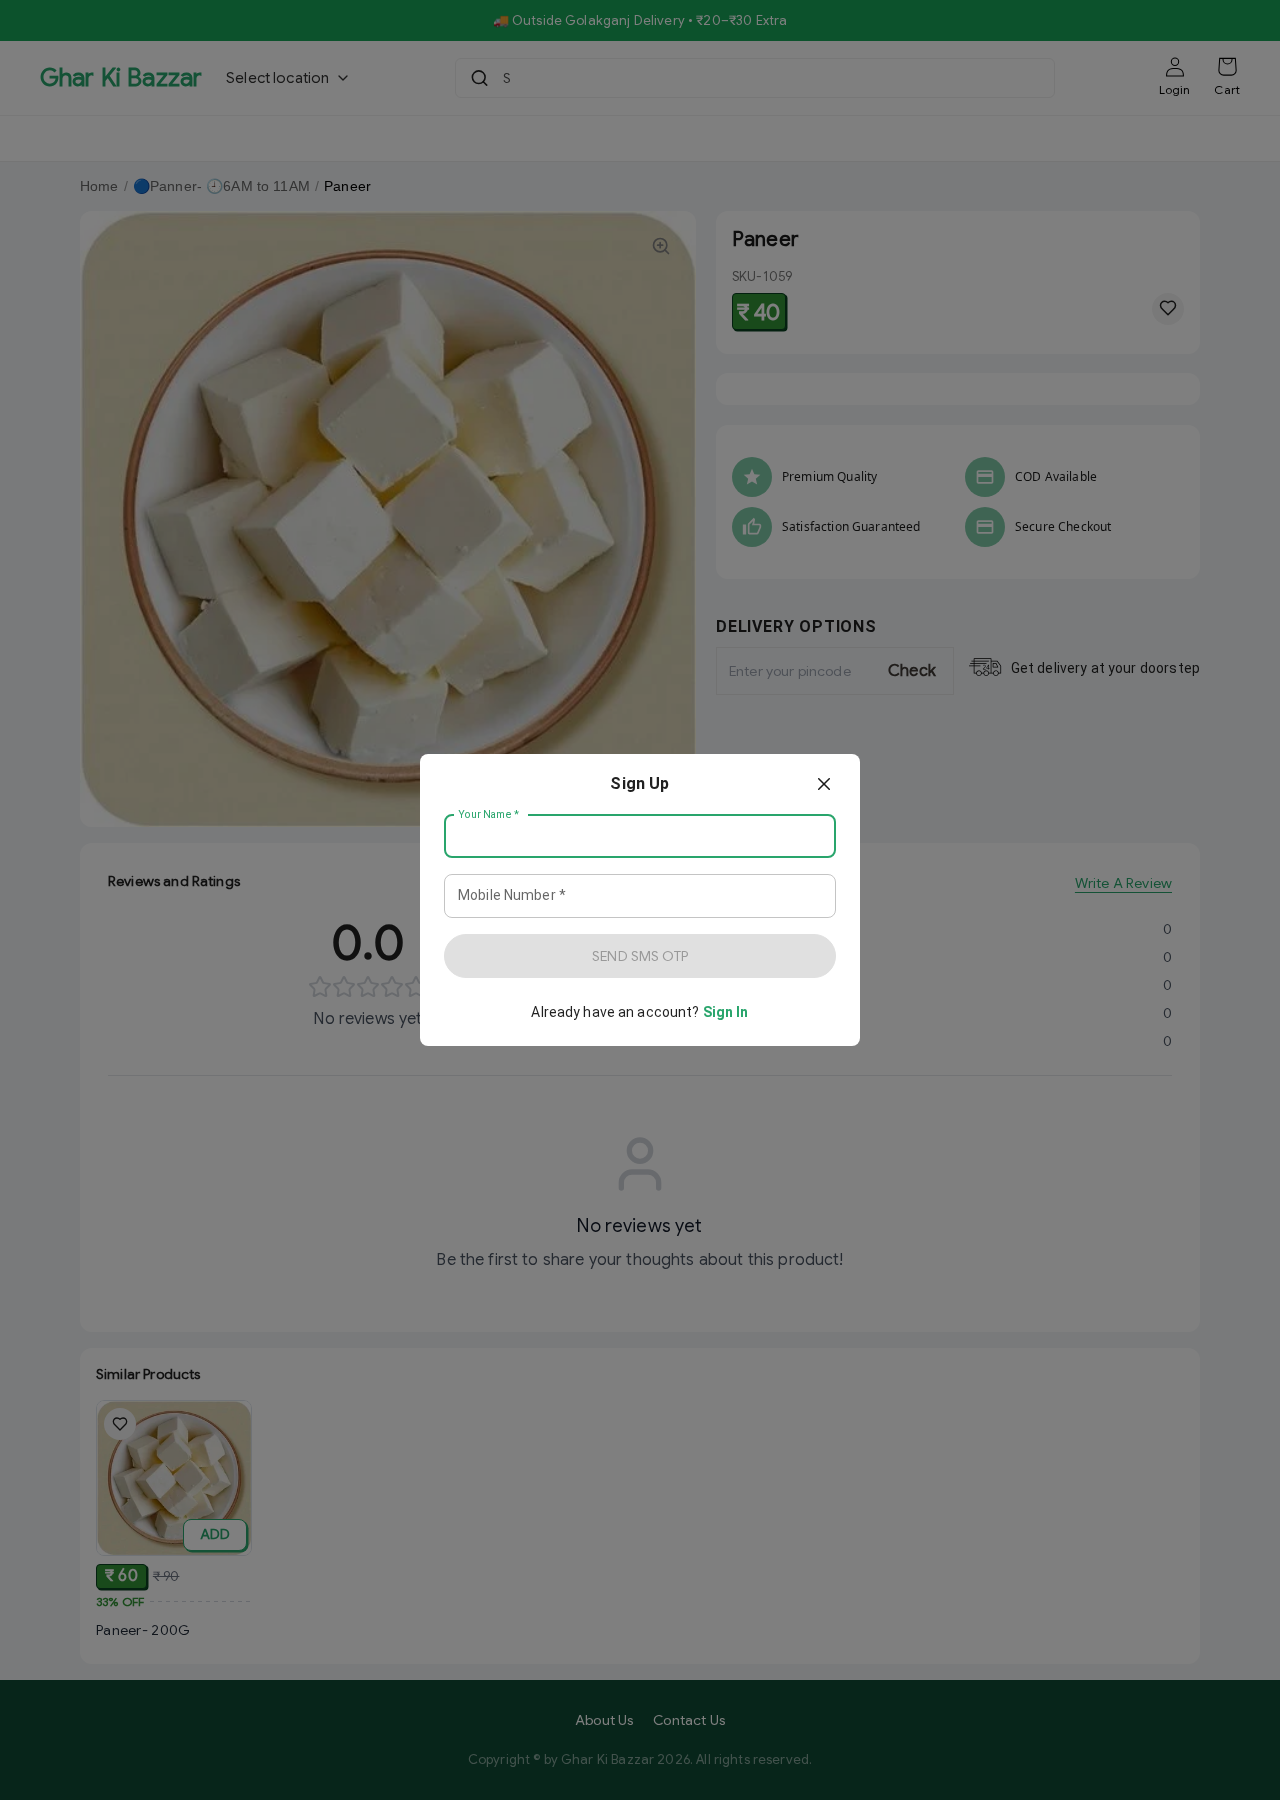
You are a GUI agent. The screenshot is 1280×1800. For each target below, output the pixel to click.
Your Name (489, 815)
